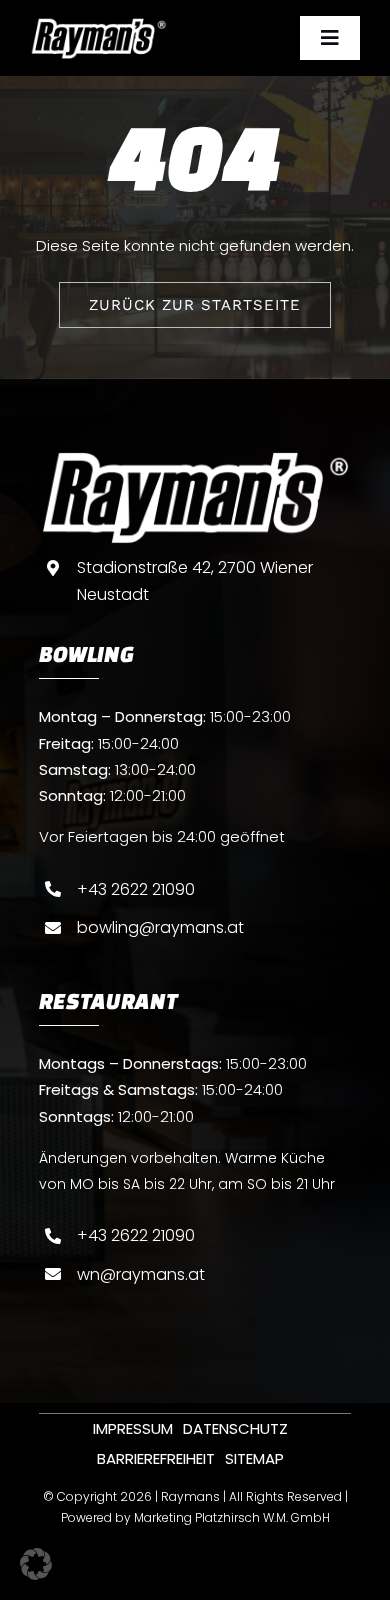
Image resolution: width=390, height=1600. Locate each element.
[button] (36, 1564)
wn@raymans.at (141, 1274)
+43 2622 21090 (136, 889)
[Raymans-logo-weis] (98, 24)
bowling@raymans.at (160, 927)
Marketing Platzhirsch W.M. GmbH (232, 1517)
